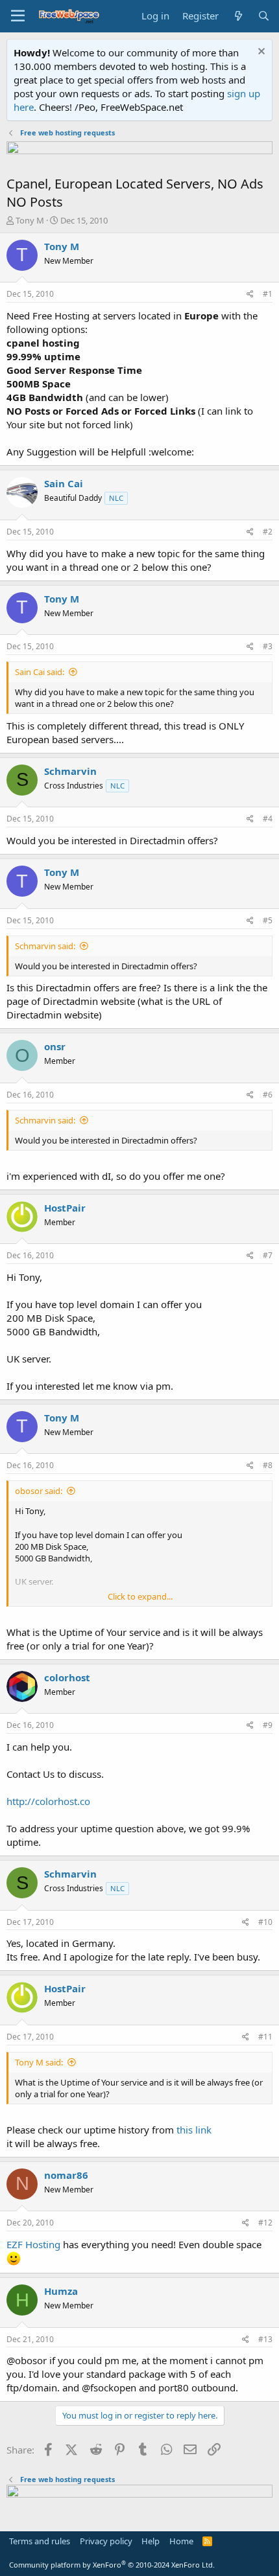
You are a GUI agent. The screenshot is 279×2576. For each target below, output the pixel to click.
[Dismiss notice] (260, 53)
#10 (265, 1922)
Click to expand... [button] (140, 1596)
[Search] (264, 16)
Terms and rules (40, 2541)
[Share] (250, 294)
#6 (268, 1095)
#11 (265, 2037)
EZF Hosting (33, 2244)
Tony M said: (39, 2062)
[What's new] (238, 16)
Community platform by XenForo (112, 2565)
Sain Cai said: (40, 672)
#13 (265, 2339)
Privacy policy (106, 2541)
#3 (268, 646)
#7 (268, 1255)
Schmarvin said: (45, 946)
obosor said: (39, 1491)
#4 (268, 819)
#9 (268, 1725)
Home (181, 2541)
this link (194, 2130)
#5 (268, 920)
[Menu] (18, 16)
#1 (268, 294)
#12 (265, 2223)
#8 (268, 1465)
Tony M (30, 220)
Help (151, 2541)
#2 (268, 532)
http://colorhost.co (48, 1801)
